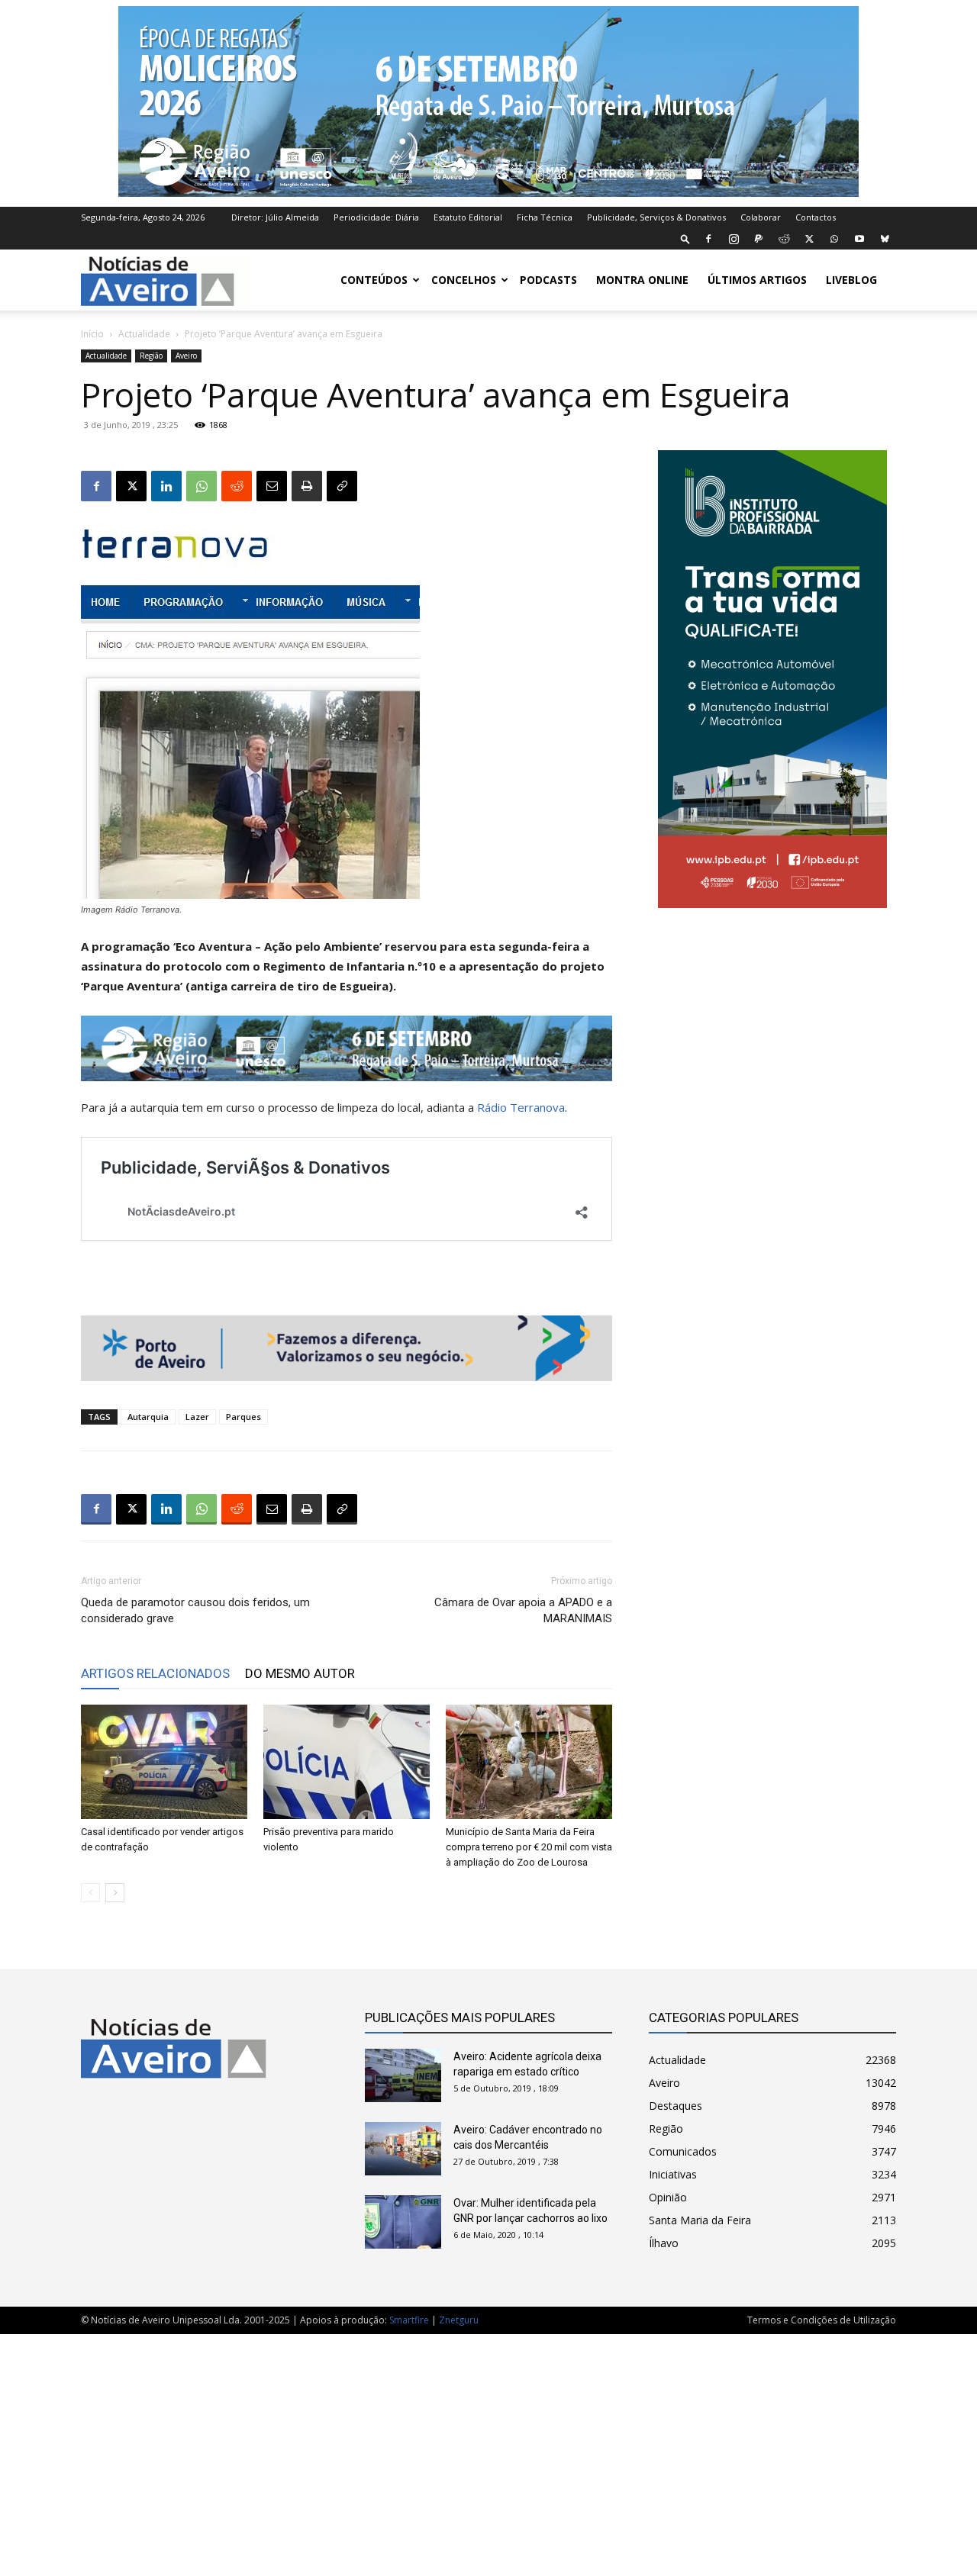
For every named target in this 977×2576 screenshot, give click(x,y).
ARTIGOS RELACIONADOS (155, 1673)
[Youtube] (859, 239)
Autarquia (148, 1417)
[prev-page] (90, 1893)
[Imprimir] (307, 486)
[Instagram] (734, 239)
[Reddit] (784, 239)
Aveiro (186, 356)
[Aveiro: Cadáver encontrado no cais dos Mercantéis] (403, 2149)
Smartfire (409, 2320)
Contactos (816, 217)
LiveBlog (851, 280)
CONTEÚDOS (374, 280)
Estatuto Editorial (468, 217)
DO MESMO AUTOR (300, 1673)
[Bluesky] (885, 239)
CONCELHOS (464, 280)
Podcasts (548, 280)
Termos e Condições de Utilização (822, 2320)
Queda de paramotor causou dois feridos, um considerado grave (195, 1610)
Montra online (642, 280)
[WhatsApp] (834, 239)
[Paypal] (759, 239)
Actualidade (144, 334)
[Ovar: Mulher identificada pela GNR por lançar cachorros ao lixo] (403, 2222)
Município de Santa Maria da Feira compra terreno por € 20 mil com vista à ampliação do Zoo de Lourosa (529, 1847)
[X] (809, 239)
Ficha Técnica (545, 217)
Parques (243, 1417)
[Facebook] (708, 239)
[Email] (272, 486)
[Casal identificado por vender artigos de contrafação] (164, 1762)
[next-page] (115, 1893)
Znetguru (459, 2320)
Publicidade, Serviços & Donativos (656, 217)
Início (92, 334)
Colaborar (761, 217)
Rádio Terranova (521, 1107)
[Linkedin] (166, 486)
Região (151, 356)
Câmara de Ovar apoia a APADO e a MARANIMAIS (523, 1610)
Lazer (197, 1417)
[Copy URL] (342, 486)
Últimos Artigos (757, 280)
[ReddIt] (237, 486)
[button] (685, 238)
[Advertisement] (488, 2447)
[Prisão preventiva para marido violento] (347, 1762)
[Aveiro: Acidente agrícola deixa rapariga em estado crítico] (403, 2075)
